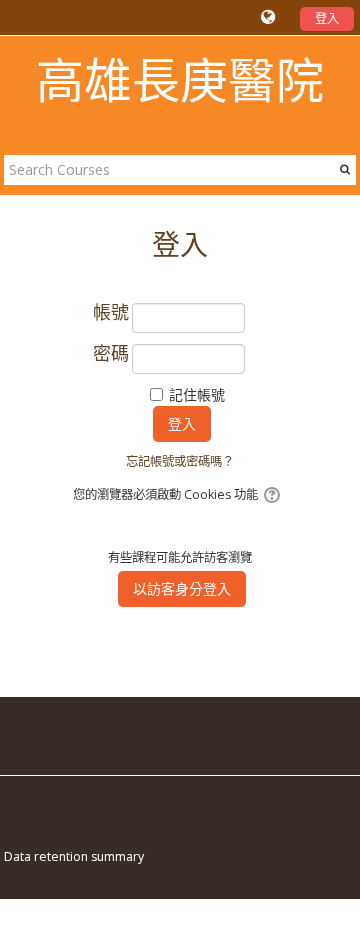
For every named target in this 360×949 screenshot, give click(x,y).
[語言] (270, 17)
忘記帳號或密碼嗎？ (180, 461)
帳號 (111, 313)
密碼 (111, 354)
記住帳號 (197, 394)
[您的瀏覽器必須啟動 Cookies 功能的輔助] (273, 494)
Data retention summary (74, 856)
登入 (327, 18)
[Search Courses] (345, 169)
